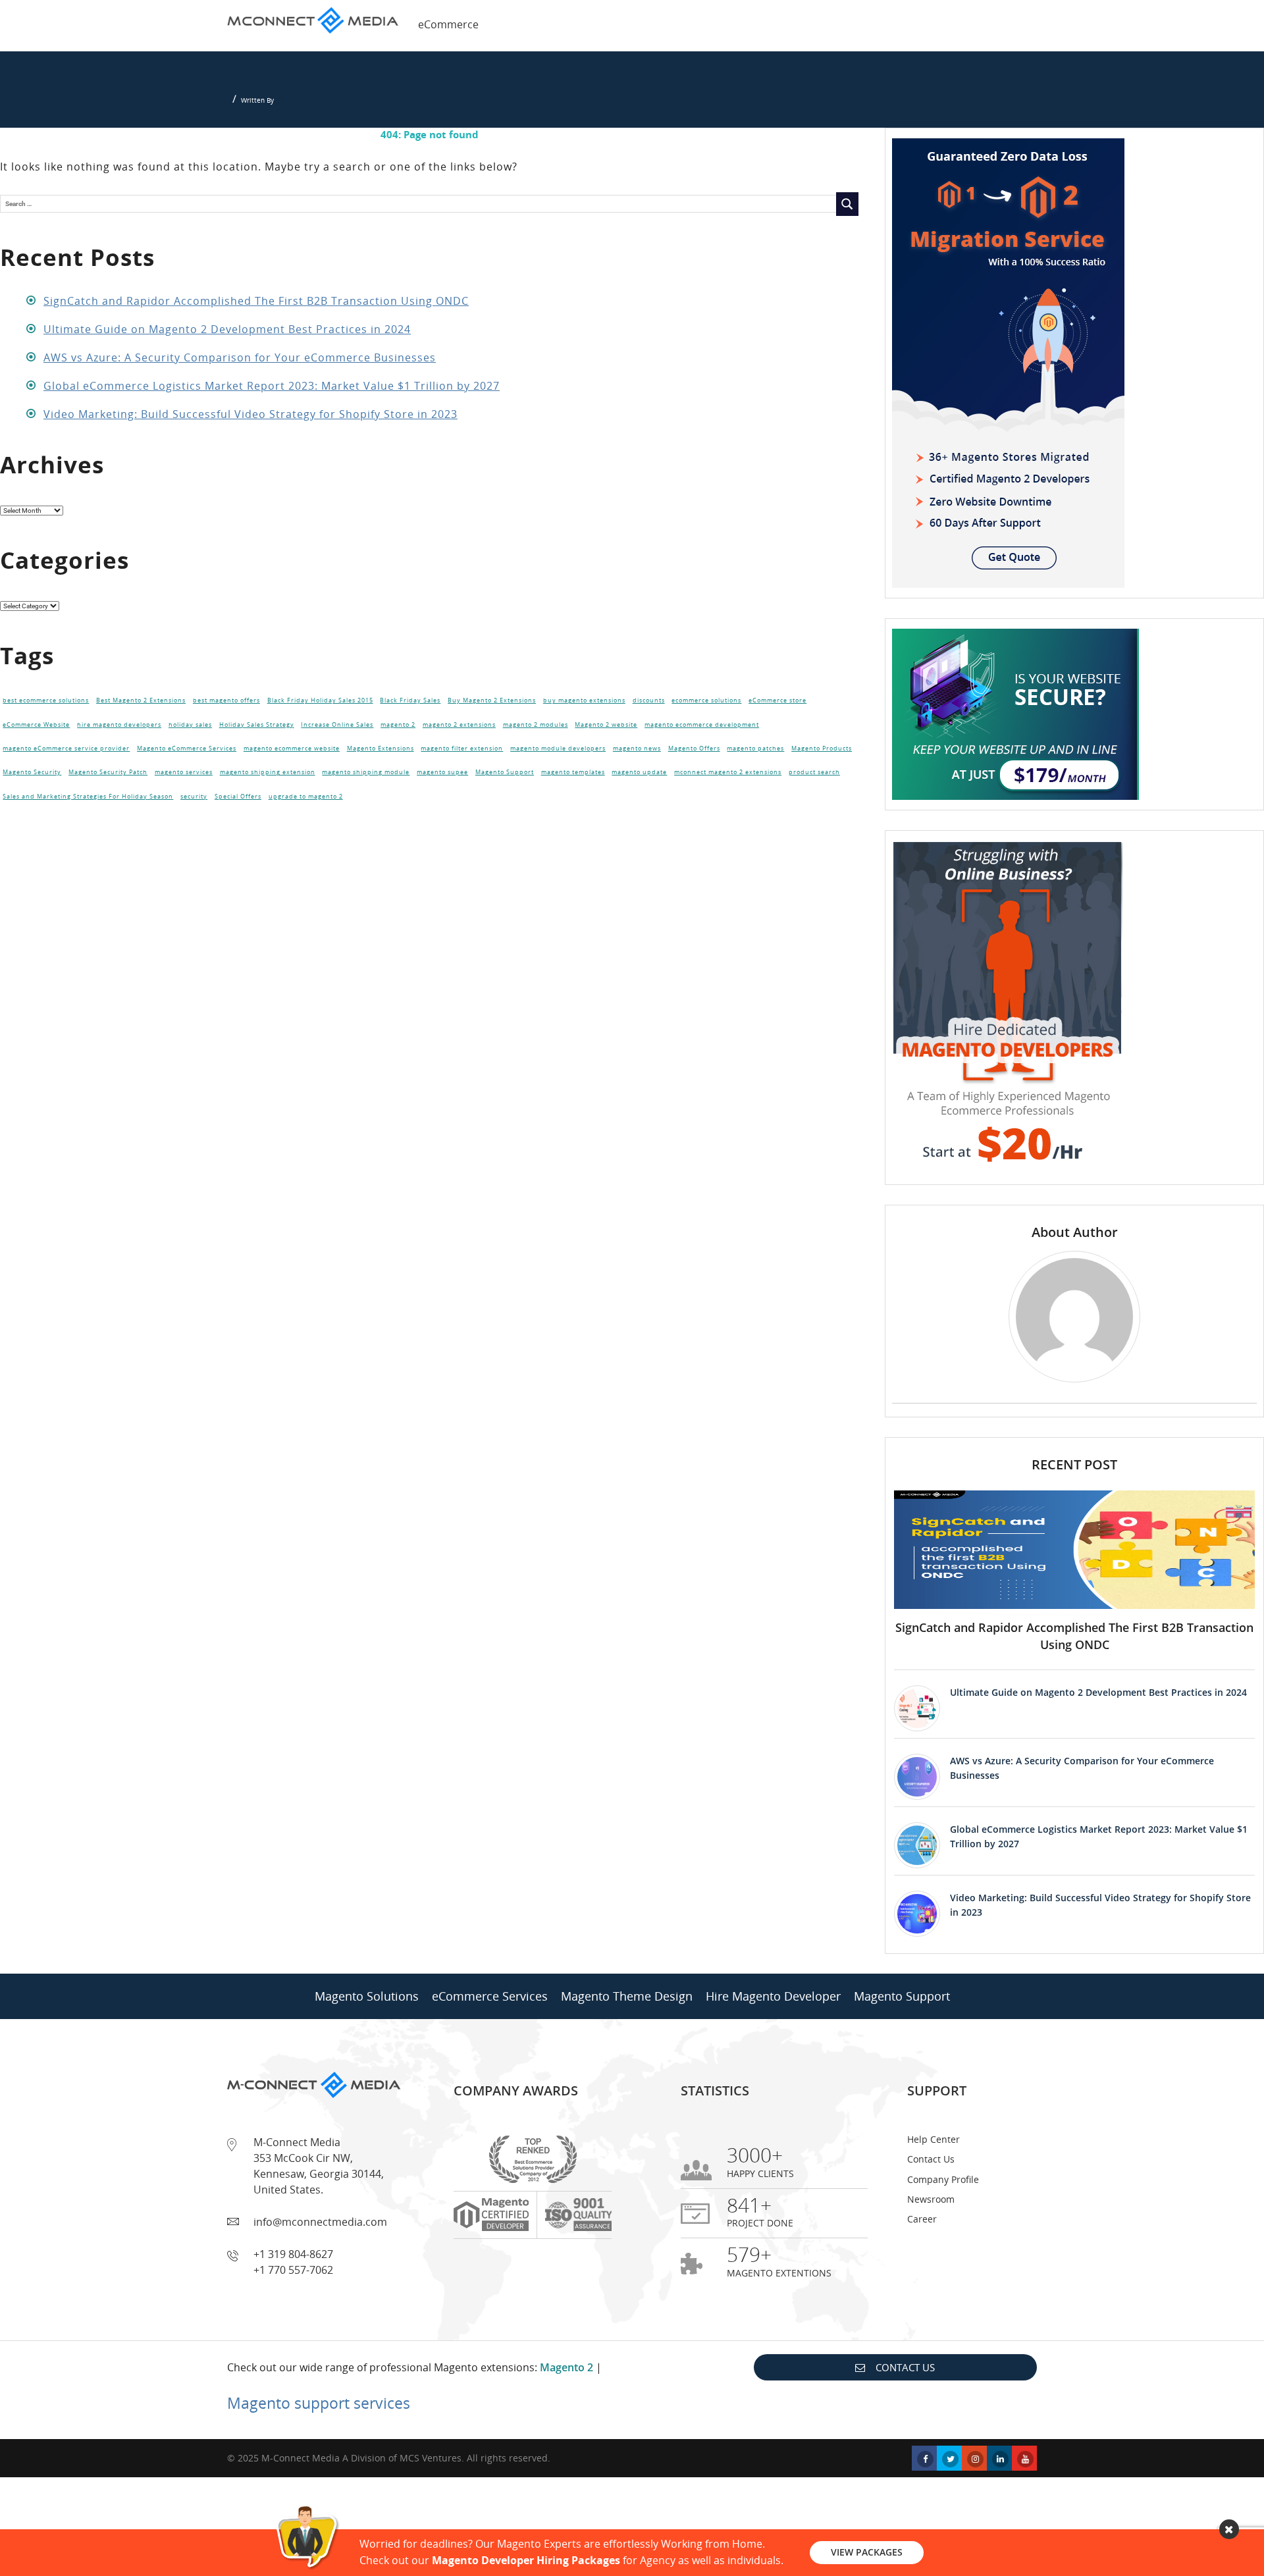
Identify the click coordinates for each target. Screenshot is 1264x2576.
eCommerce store (777, 700)
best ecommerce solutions (46, 700)
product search (814, 772)
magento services (184, 772)
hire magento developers (119, 725)
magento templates (573, 772)
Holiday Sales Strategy (257, 725)
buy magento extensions (584, 700)
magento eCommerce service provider (66, 749)
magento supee (442, 772)
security (194, 797)
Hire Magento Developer (773, 1996)
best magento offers (226, 700)
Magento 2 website (606, 725)
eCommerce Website (36, 725)
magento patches (755, 749)
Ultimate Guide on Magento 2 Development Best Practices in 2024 (227, 329)
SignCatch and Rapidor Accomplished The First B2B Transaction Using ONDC (256, 301)
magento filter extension (462, 749)
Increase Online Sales (337, 725)
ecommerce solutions (706, 700)
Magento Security (32, 772)
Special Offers (238, 797)
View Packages (867, 2552)
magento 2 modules (536, 725)
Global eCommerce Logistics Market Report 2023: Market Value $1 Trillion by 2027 (272, 386)
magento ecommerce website (292, 749)
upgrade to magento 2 (306, 797)
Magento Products (822, 749)
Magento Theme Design (627, 1996)
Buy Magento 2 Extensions (492, 700)
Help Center (934, 2139)
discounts (649, 700)
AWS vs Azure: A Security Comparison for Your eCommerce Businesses (240, 357)
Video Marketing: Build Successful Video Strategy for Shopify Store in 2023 (250, 414)
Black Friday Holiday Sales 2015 (320, 700)
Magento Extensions (381, 749)
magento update (639, 772)
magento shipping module (366, 772)
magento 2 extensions (459, 725)
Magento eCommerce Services (187, 749)
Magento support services (319, 2403)
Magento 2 (566, 2367)
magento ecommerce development (702, 725)
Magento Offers (694, 749)
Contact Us (931, 2159)
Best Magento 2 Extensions (141, 700)
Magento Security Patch (108, 772)
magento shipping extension (268, 772)
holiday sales (190, 725)
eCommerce (448, 24)
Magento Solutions (367, 1996)
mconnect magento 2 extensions (728, 772)
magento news (637, 749)
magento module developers (558, 749)
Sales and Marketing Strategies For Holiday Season (88, 797)
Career (922, 2219)
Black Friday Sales (410, 700)
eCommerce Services (490, 1996)
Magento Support (505, 772)
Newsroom (931, 2199)
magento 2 (398, 725)
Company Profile (943, 2179)
